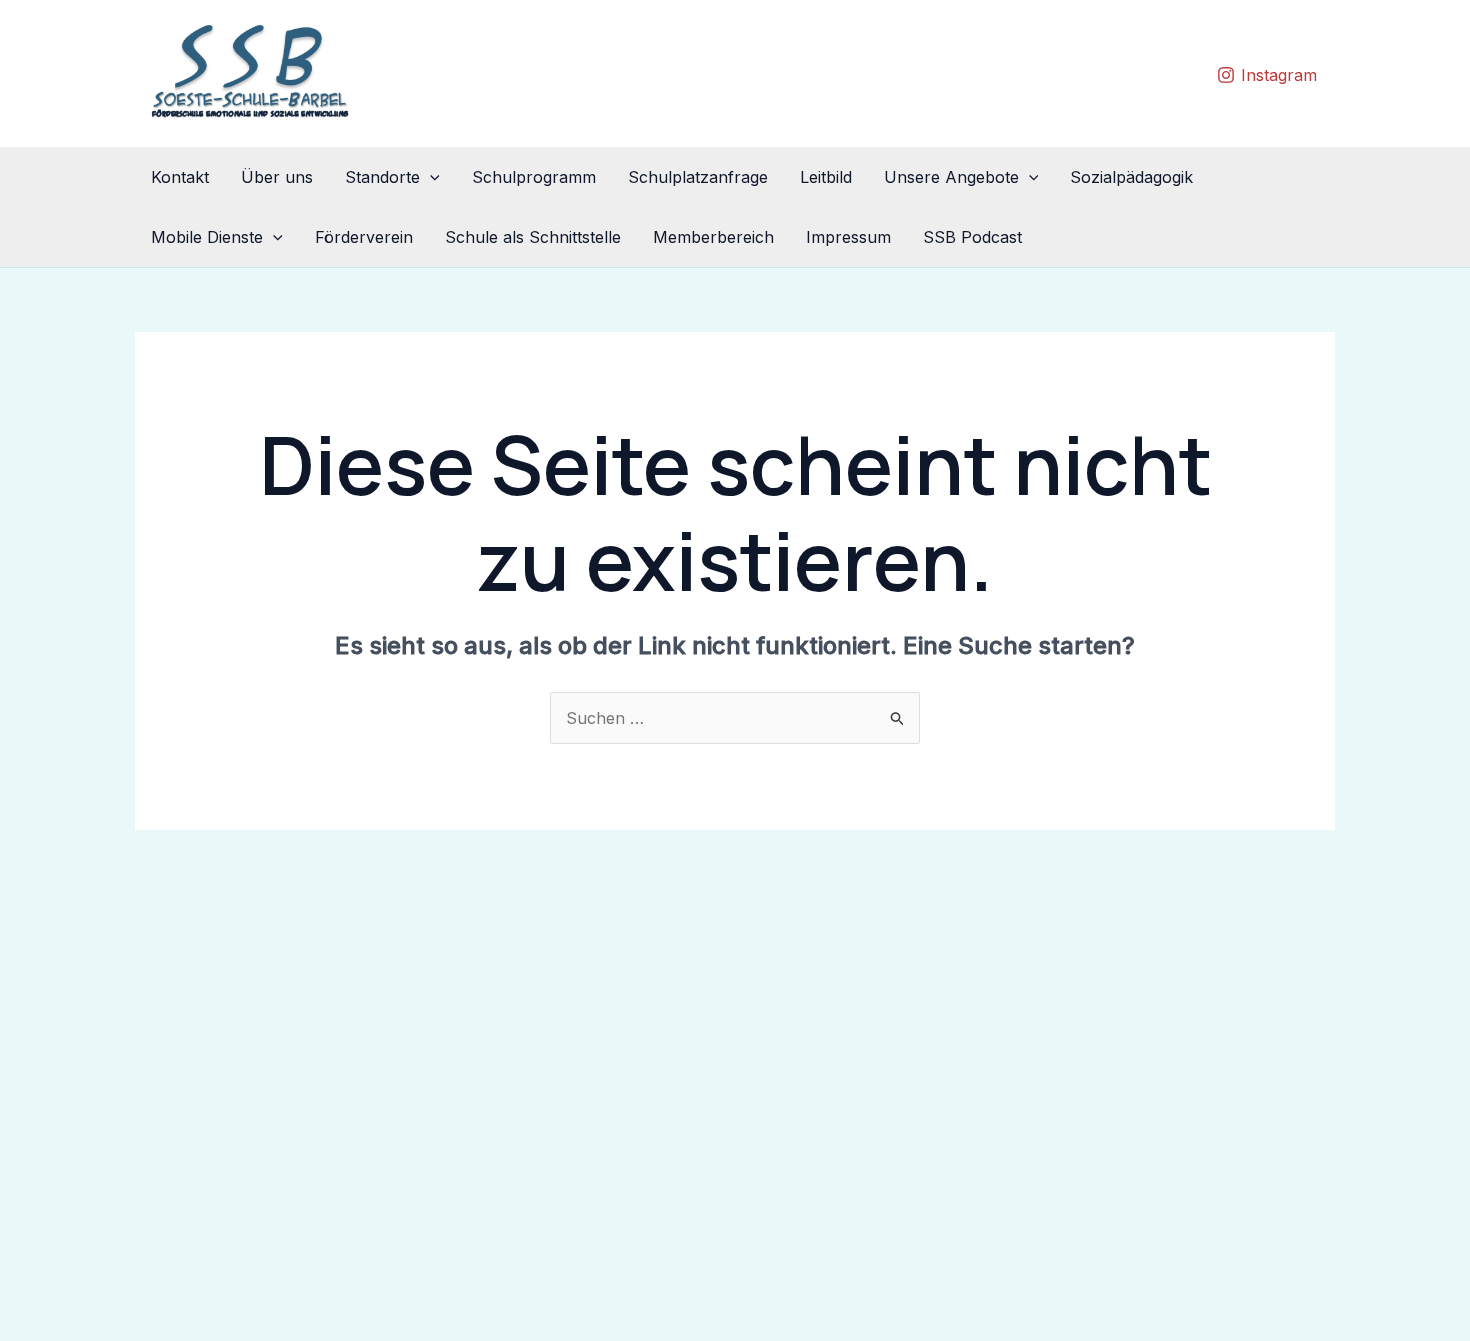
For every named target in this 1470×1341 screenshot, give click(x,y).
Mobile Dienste (207, 237)
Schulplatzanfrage (698, 177)
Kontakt (180, 177)
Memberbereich (713, 237)
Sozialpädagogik (1131, 177)
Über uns (277, 177)
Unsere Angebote (951, 177)
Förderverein (364, 237)
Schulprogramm (534, 177)
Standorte (382, 177)
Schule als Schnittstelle (533, 237)
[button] (430, 177)
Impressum (848, 237)
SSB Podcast (972, 237)
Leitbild (826, 177)
